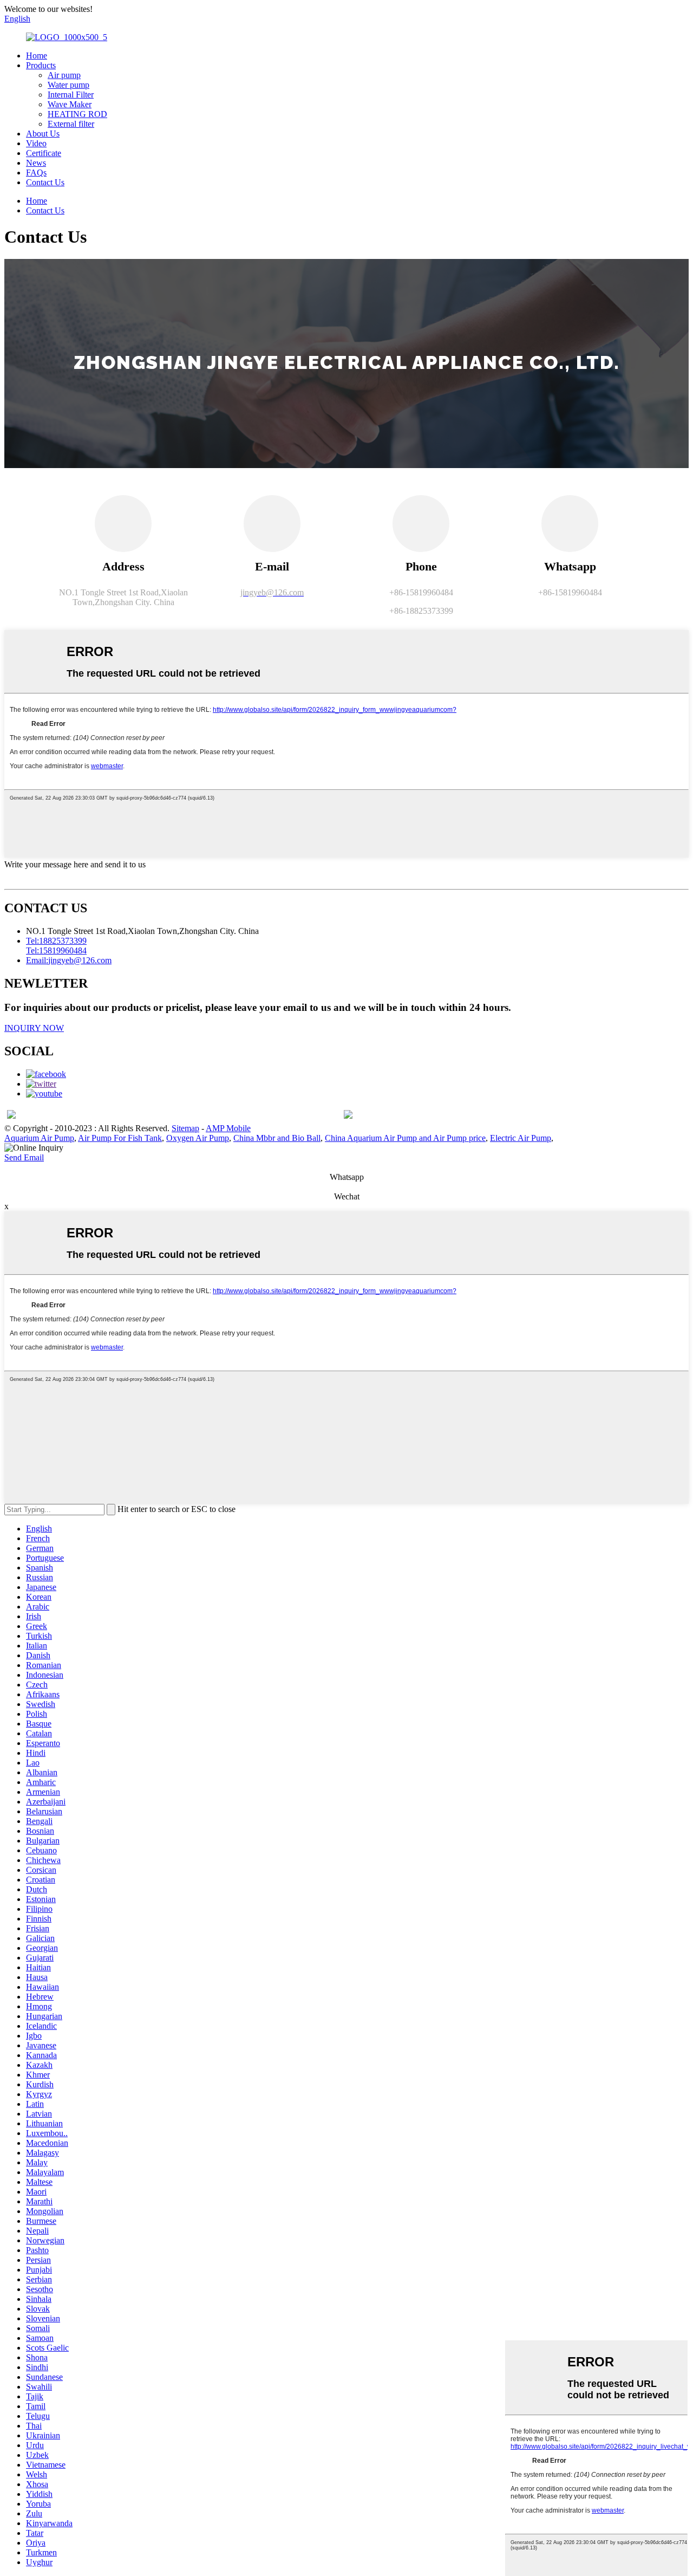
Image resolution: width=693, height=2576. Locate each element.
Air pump (64, 75)
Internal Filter (71, 95)
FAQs (36, 173)
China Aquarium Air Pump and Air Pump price (405, 1138)
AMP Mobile (228, 1128)
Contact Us (45, 182)
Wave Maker (70, 104)
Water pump (68, 85)
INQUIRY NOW (34, 1028)
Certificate (44, 153)
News (36, 163)
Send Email (24, 1157)
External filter (71, 124)
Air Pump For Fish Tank (120, 1138)
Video (36, 143)
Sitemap (185, 1128)
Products (41, 65)
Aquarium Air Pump (39, 1138)
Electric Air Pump (521, 1138)
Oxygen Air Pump (198, 1138)
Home (37, 56)
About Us (43, 134)
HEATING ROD (77, 114)
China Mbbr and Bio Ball (277, 1138)
